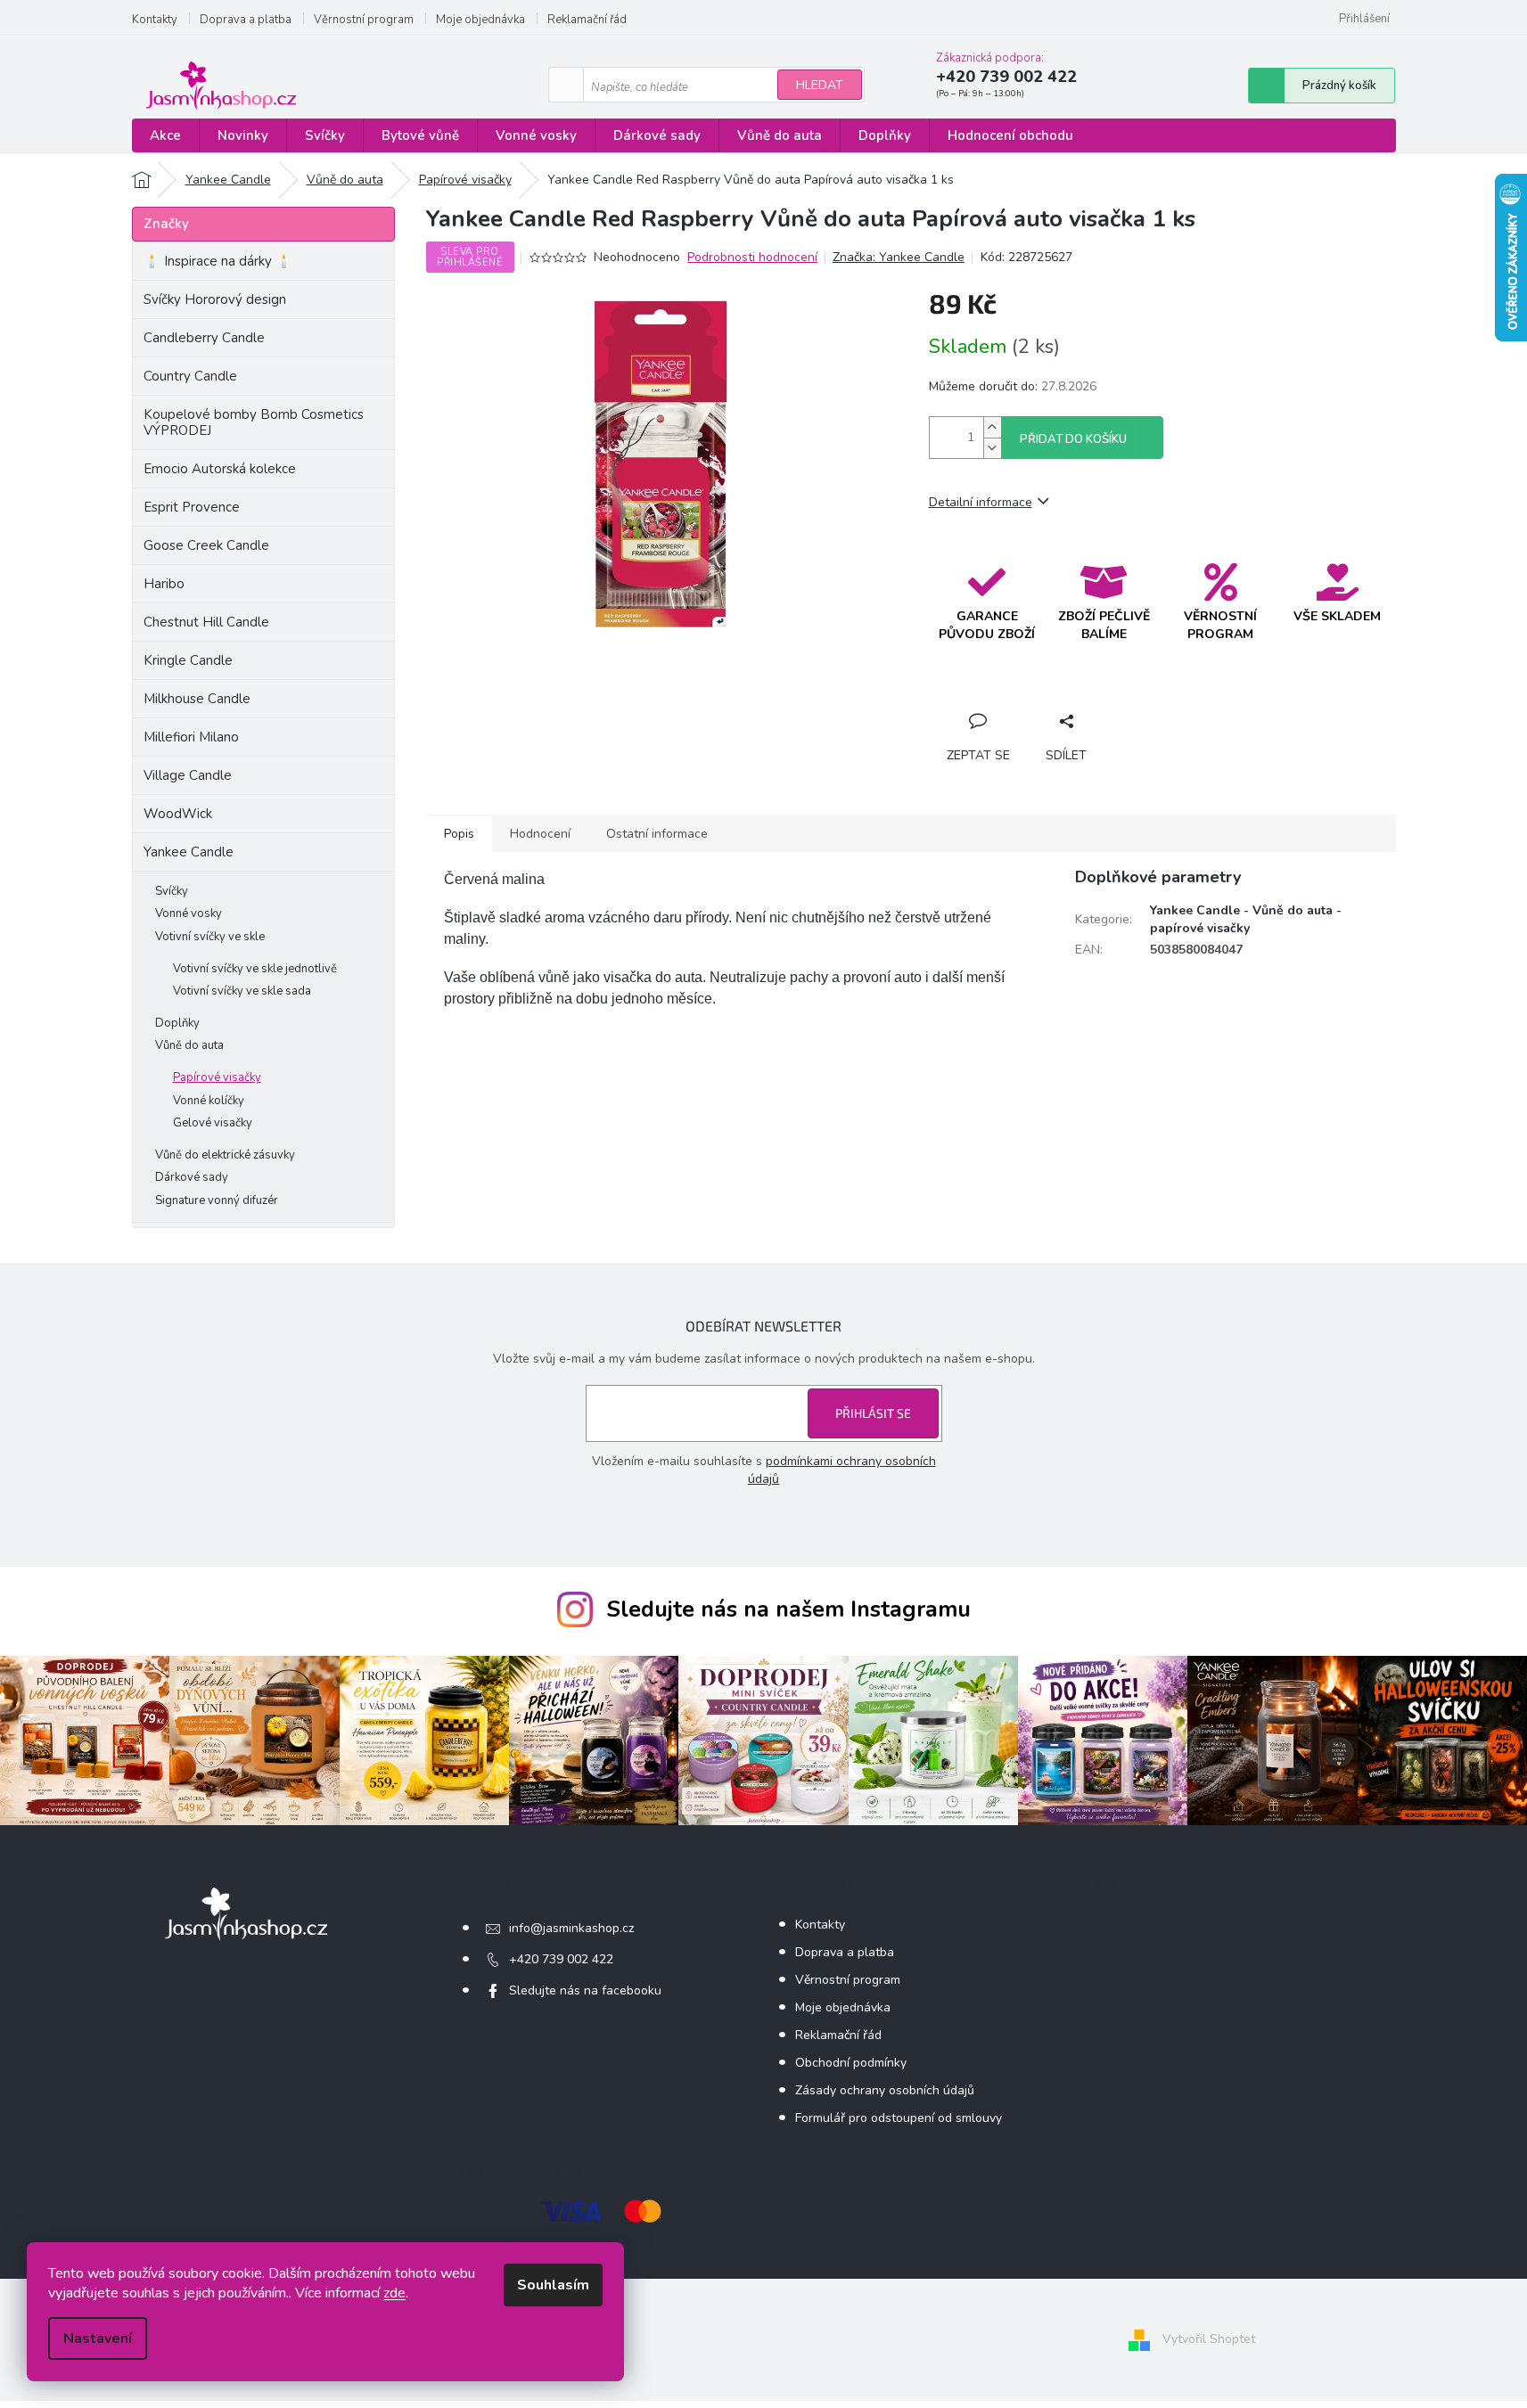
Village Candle (188, 775)
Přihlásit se (873, 1413)
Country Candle (190, 376)
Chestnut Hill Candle (206, 622)
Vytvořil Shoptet (1209, 2340)
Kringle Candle (188, 660)
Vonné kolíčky (209, 1101)
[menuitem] (165, 136)
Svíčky (172, 891)
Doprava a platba (246, 20)
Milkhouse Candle (197, 699)
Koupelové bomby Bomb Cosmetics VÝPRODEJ (254, 422)
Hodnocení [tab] (540, 834)
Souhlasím (553, 2285)
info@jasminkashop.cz (571, 1928)
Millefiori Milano (191, 737)
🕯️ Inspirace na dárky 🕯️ (218, 261)
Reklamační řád (587, 20)
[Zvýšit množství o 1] (992, 427)
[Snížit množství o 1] (992, 448)
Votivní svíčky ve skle (210, 937)
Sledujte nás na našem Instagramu (788, 1609)
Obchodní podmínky (851, 2063)
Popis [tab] (459, 834)
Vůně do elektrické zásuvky (225, 1155)
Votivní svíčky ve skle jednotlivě (255, 969)
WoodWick (178, 814)
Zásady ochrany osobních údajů (885, 2090)
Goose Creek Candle (206, 545)
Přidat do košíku (1073, 439)
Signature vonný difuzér (217, 1200)
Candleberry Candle (204, 338)
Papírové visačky (217, 1077)
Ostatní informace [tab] (657, 834)
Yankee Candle (189, 852)
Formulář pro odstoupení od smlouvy (899, 2118)
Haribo (164, 584)
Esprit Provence (192, 507)
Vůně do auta (189, 1045)
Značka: (899, 257)
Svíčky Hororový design (215, 299)
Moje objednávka (480, 20)
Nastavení (98, 2338)
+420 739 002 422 (561, 1959)
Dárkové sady (192, 1177)
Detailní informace (981, 502)
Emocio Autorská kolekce (220, 469)
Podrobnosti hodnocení (752, 257)
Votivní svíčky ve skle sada (242, 991)
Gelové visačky (213, 1123)
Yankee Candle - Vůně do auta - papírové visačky (1246, 919)
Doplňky (177, 1023)
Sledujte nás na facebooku (585, 1990)
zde (394, 2293)
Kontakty (155, 20)
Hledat (820, 85)
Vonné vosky (189, 913)
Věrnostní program (364, 20)
